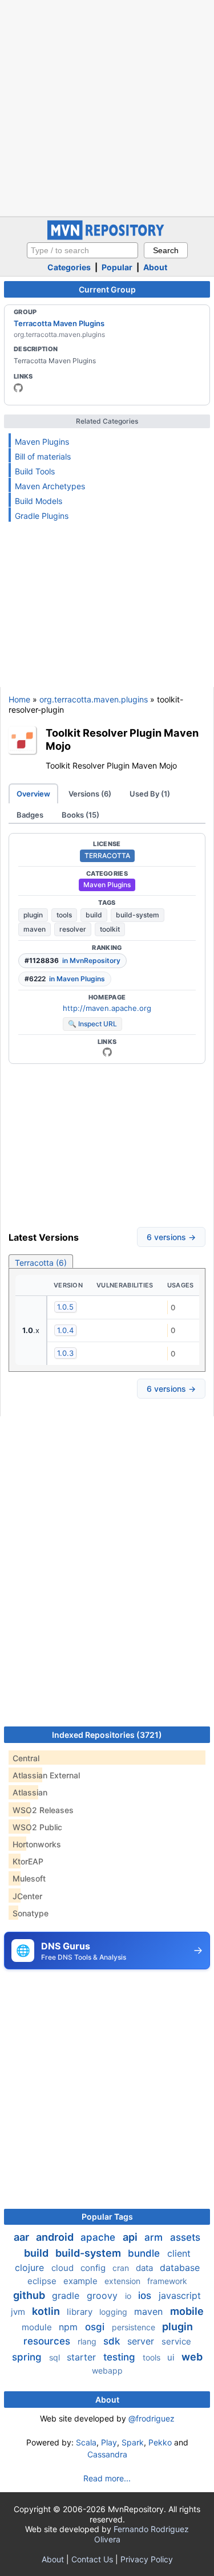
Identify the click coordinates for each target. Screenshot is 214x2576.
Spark (133, 2442)
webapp (107, 2370)
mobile (187, 2311)
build (94, 915)
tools (64, 915)
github (30, 2295)
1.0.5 (65, 1307)
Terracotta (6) (41, 1263)
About (155, 267)
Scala (86, 2442)
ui (172, 2357)
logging (114, 2312)
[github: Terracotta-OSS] (18, 388)
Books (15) (80, 815)
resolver (73, 929)
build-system (138, 915)
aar (23, 2237)
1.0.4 (65, 1330)
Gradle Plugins (42, 516)
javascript (180, 2295)
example (82, 2281)
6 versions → (171, 1237)
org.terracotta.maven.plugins (94, 699)
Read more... (107, 2478)
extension (124, 2281)
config (94, 2268)
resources (48, 2341)
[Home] (107, 237)
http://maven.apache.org (107, 1008)
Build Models (39, 501)
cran (122, 2268)
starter (83, 2357)
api (131, 2237)
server (142, 2341)
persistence (135, 2327)
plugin (33, 915)
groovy (104, 2295)
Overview (33, 794)
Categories (69, 267)
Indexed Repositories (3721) (107, 1735)
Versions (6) (90, 794)
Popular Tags (107, 2217)
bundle (145, 2253)
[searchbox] (82, 250)
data (146, 2268)
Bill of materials (43, 456)
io (129, 2296)
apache (99, 2237)
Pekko (160, 2442)
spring (28, 2357)
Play (109, 2442)
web (192, 2357)
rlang (88, 2341)
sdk (113, 2341)
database (180, 2268)
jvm (19, 2312)
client (179, 2253)
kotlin (47, 2311)
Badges (30, 815)
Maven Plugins (42, 442)
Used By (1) (150, 794)
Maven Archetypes (50, 486)
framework (167, 2281)
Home (19, 699)
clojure (31, 2268)
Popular (117, 267)
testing (121, 2357)
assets (185, 2237)
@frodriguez (152, 2418)
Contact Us (92, 2559)
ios (146, 2295)
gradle (67, 2295)
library (81, 2312)
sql (56, 2357)
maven (35, 929)
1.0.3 (65, 1353)
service (176, 2341)
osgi (96, 2327)
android (56, 2237)
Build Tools (35, 471)
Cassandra (107, 2454)
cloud (64, 2268)
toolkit (110, 929)
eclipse (43, 2281)
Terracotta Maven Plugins (59, 323)
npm (70, 2327)
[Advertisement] (107, 107)
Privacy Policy (147, 2559)
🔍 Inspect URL (92, 1024)
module (38, 2327)
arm (155, 2237)
